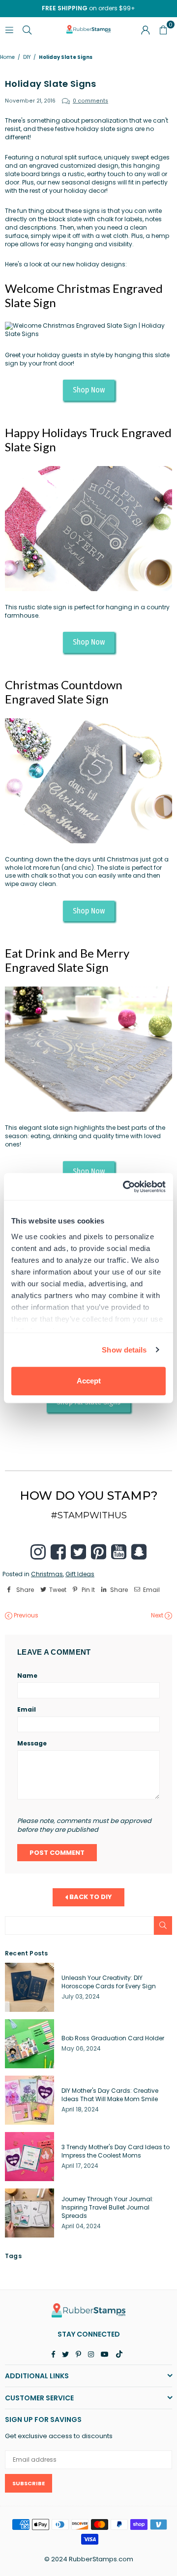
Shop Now (89, 390)
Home (7, 57)
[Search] (27, 29)
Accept (89, 1381)
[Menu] (9, 29)
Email (27, 1710)
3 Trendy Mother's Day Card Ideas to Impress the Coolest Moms (116, 2151)
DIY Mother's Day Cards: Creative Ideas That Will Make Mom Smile (110, 2095)
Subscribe (29, 2483)
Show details (124, 1350)
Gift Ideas (80, 1574)
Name (27, 1676)
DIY (27, 57)
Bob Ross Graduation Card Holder (113, 2038)
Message (32, 1743)
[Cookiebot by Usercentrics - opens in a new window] (125, 1187)
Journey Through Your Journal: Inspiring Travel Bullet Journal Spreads (107, 2207)
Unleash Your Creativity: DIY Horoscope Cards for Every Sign (109, 1982)
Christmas (47, 1574)
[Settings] (146, 29)
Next (158, 1615)
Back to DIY (90, 1897)
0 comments (90, 101)
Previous (25, 1615)
